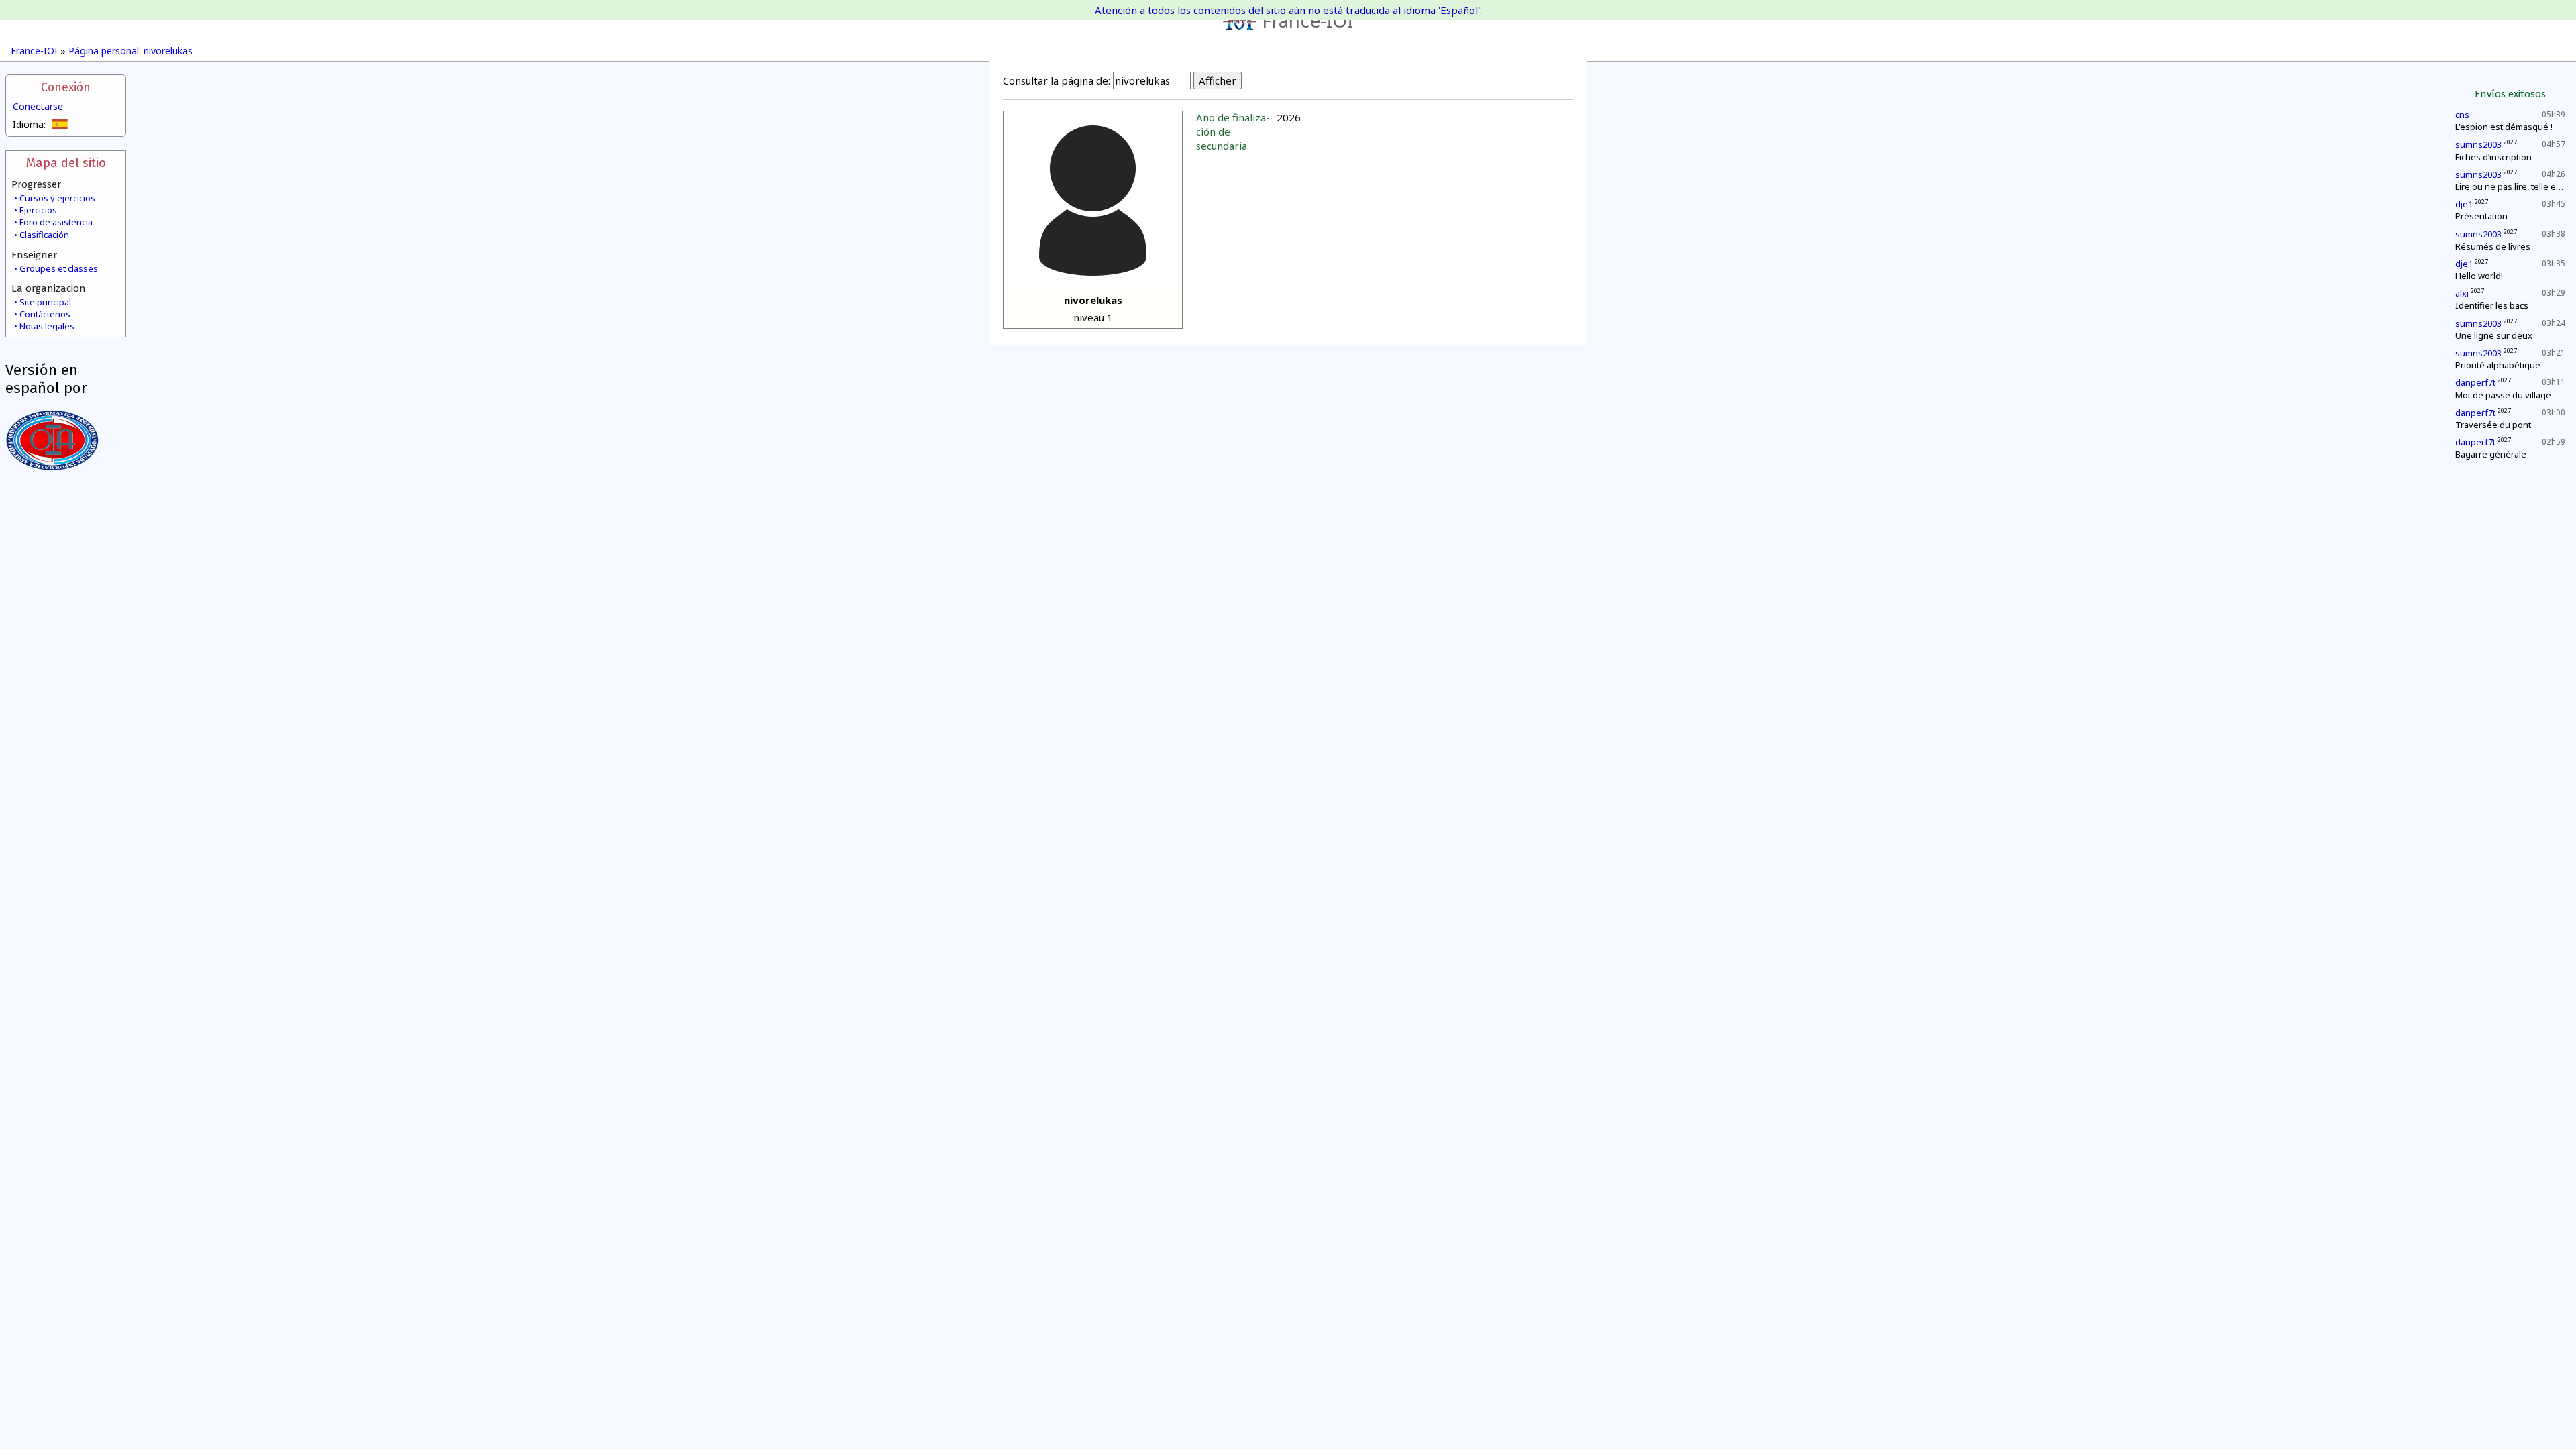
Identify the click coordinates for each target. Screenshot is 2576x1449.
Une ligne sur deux (2494, 335)
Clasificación (44, 235)
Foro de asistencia (56, 222)
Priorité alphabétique (2498, 365)
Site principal (45, 302)
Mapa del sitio (66, 163)
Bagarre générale (2491, 454)
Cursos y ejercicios (57, 198)
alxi (2462, 293)
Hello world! (2479, 276)
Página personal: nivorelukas (130, 51)
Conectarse (38, 106)
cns (2462, 115)
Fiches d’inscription (2493, 157)
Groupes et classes (59, 268)
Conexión (66, 88)
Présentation (2481, 216)
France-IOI (1307, 20)
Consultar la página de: (1057, 80)
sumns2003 (2478, 144)
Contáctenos (45, 314)
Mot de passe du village (2503, 395)
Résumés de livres (2493, 246)
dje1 (2464, 204)
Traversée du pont (2493, 425)
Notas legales (47, 326)
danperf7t (2475, 382)
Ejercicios (38, 210)
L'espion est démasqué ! (2504, 127)
